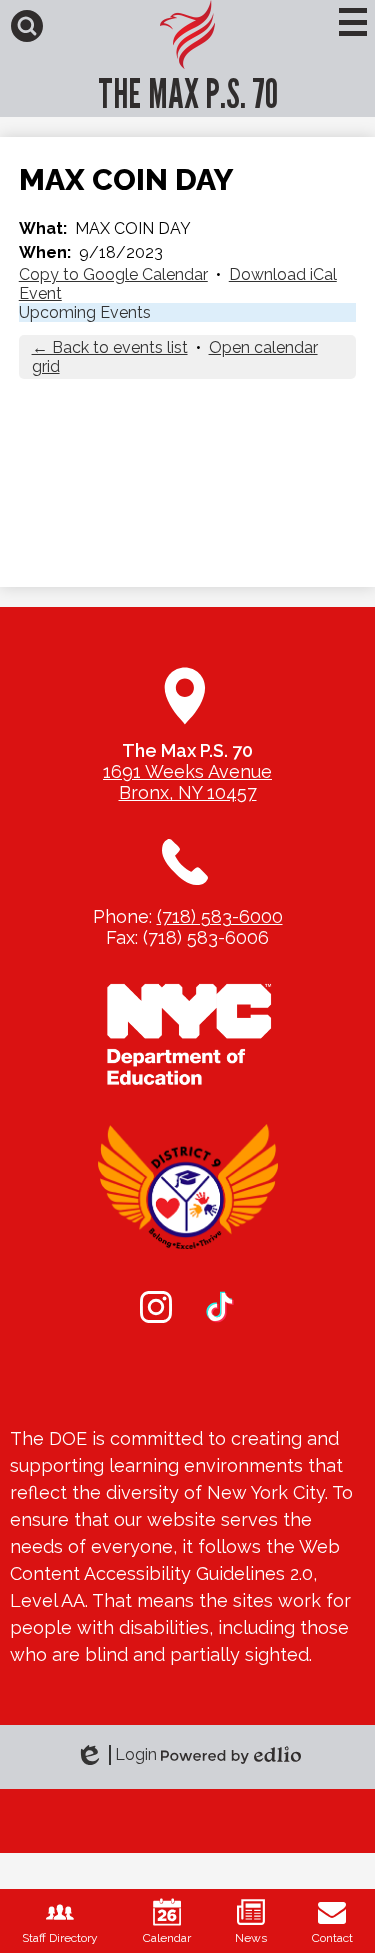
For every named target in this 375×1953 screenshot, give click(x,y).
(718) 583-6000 (220, 916)
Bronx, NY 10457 (188, 792)
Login (123, 1755)
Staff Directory (60, 1938)
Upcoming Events (85, 312)
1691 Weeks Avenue (187, 771)
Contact (332, 1938)
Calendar (167, 1938)
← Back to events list (110, 347)
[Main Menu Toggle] (353, 22)
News (251, 1938)
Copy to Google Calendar (113, 274)
